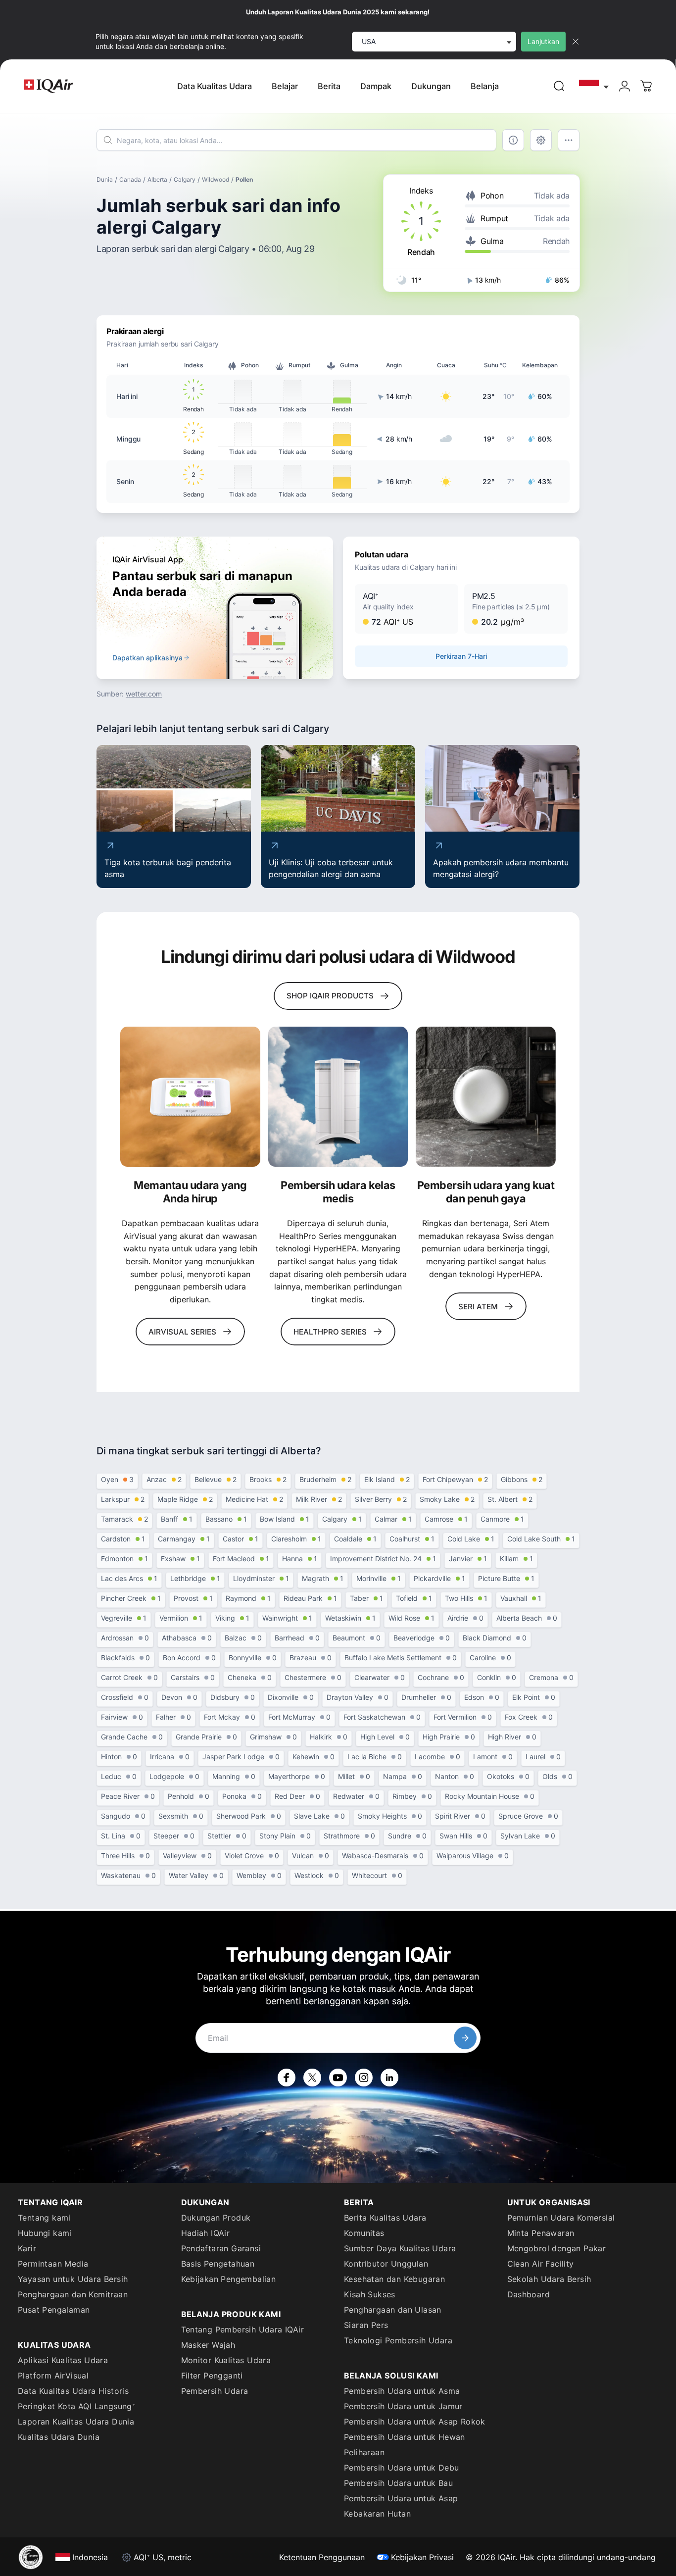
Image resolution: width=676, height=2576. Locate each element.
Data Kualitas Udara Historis (73, 2391)
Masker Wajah (208, 2345)
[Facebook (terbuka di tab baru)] (287, 2078)
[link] (559, 86)
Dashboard (529, 2294)
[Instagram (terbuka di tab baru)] (364, 2078)
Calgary (185, 179)
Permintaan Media (53, 2264)
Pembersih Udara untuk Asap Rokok (415, 2422)
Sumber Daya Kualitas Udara (400, 2248)
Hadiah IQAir (206, 2233)
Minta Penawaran (541, 2233)
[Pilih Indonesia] (594, 86)
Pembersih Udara (215, 2391)
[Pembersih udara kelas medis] (338, 1097)
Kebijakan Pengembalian (229, 2279)
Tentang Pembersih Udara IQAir (243, 2329)
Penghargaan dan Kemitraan (73, 2294)
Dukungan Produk (216, 2218)
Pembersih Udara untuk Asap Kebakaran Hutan (401, 2506)
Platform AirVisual (53, 2376)
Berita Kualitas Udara (385, 2218)
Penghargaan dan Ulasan (393, 2310)
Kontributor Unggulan (386, 2264)
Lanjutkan (543, 41)
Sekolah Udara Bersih (549, 2279)
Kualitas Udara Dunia (59, 2437)
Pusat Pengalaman (54, 2310)
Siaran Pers (366, 2325)
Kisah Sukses (370, 2294)
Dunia (105, 179)
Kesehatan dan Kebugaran (394, 2279)
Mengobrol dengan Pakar (557, 2248)
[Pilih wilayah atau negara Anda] (594, 86)
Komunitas (364, 2233)
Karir (27, 2248)
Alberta (157, 179)
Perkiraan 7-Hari (461, 656)
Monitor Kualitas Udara (226, 2360)
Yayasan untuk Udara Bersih (73, 2279)
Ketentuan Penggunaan (322, 2557)
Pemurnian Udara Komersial (561, 2218)
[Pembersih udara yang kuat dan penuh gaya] (486, 1097)
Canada (130, 179)
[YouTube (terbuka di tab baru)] (338, 2078)
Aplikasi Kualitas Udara (63, 2360)
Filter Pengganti (212, 2376)
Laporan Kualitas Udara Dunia (76, 2422)
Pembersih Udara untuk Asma (402, 2391)
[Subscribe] (465, 2038)
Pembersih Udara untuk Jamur (403, 2406)
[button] (407, 609)
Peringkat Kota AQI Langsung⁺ (77, 2406)
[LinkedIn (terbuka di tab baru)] (389, 2078)
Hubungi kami (45, 2233)
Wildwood (216, 179)
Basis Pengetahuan (218, 2264)
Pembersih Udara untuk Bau (398, 2483)
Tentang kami (44, 2218)
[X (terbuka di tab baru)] (312, 2078)
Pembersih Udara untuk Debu (401, 2468)
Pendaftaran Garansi (221, 2248)
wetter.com (144, 694)
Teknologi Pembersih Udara (398, 2340)
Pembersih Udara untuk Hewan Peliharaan (405, 2445)
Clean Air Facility (541, 2264)
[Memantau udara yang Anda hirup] (190, 1097)
